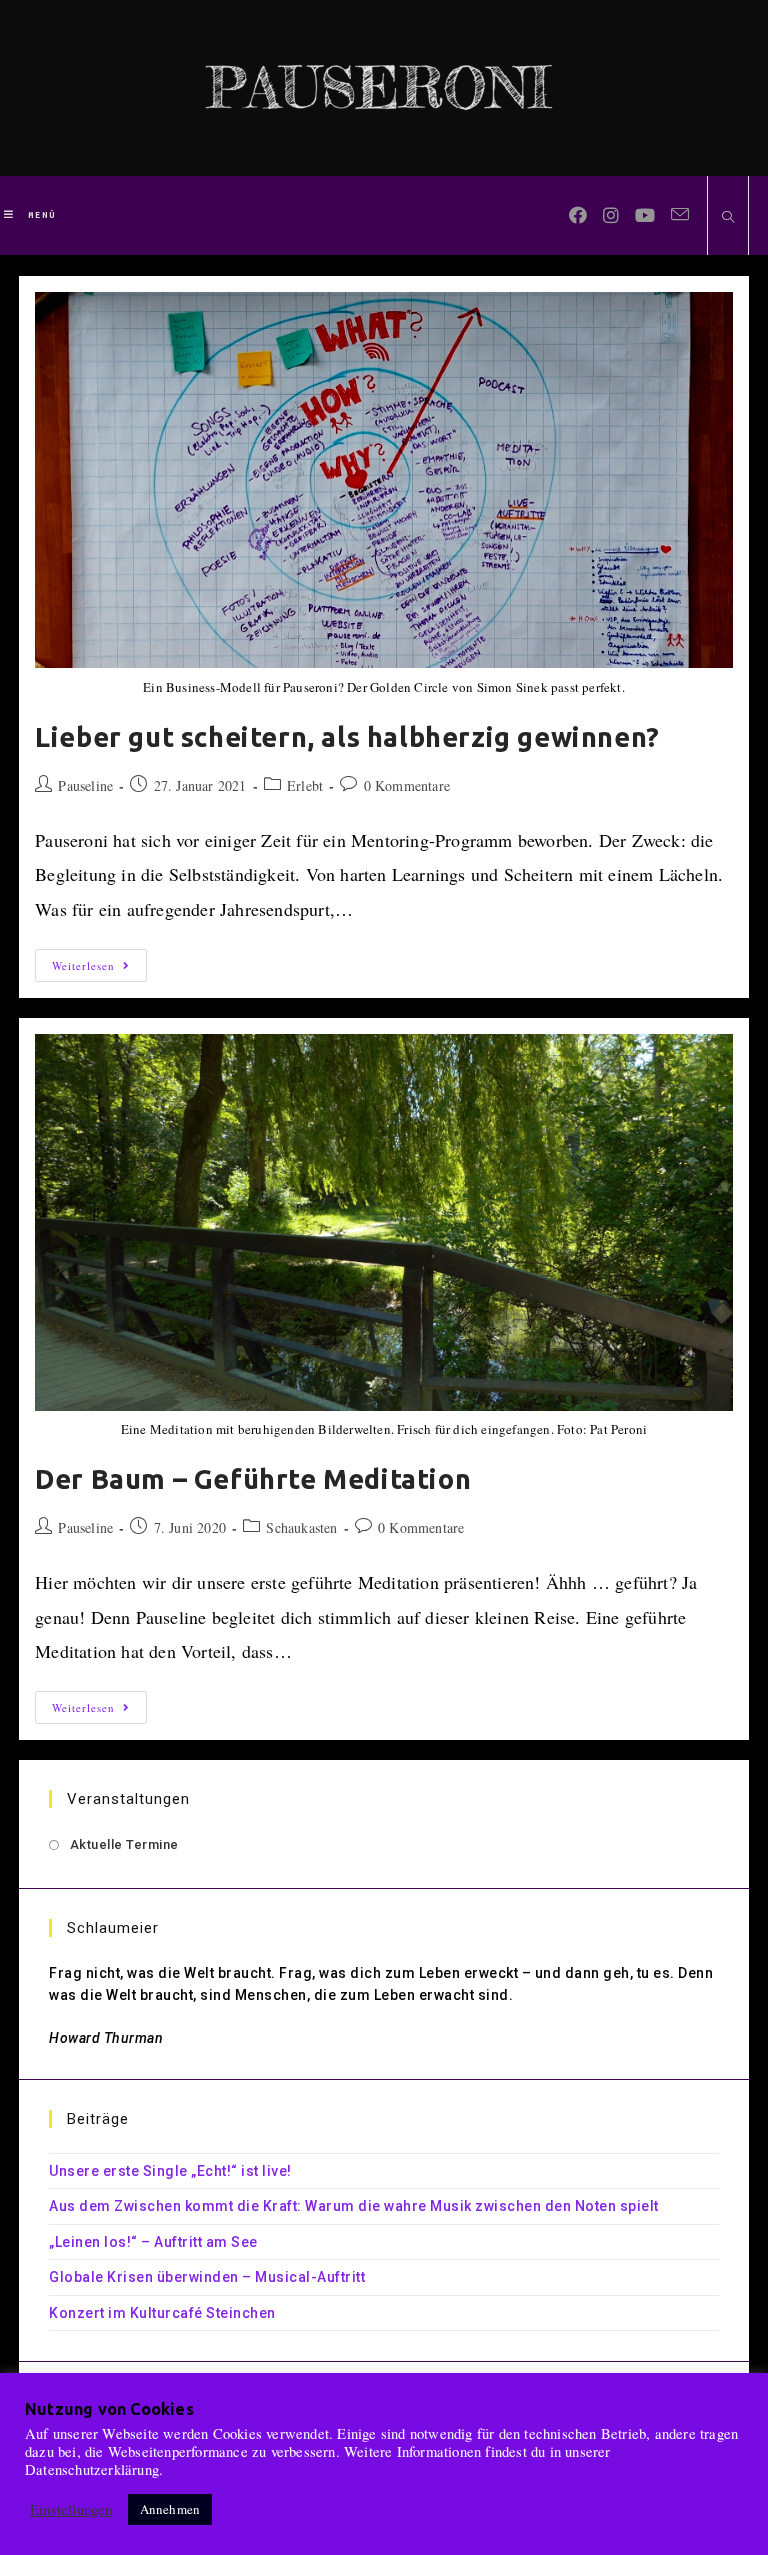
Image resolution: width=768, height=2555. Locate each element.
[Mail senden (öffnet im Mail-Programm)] (680, 214)
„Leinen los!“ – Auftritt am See (153, 2242)
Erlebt (305, 785)
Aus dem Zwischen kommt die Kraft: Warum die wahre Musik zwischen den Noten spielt (354, 2206)
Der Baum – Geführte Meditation (253, 1479)
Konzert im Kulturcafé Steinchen (162, 2313)
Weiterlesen (99, 969)
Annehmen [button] (170, 2509)
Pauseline (85, 785)
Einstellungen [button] (71, 2510)
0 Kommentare (407, 785)
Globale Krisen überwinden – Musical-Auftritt (207, 2277)
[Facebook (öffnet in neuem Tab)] (578, 215)
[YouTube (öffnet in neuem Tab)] (645, 215)
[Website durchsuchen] (728, 217)
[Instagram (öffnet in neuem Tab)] (611, 215)
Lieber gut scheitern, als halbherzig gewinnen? (347, 737)
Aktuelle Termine (124, 1844)
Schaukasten (301, 1527)
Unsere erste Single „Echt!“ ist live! (170, 2171)
